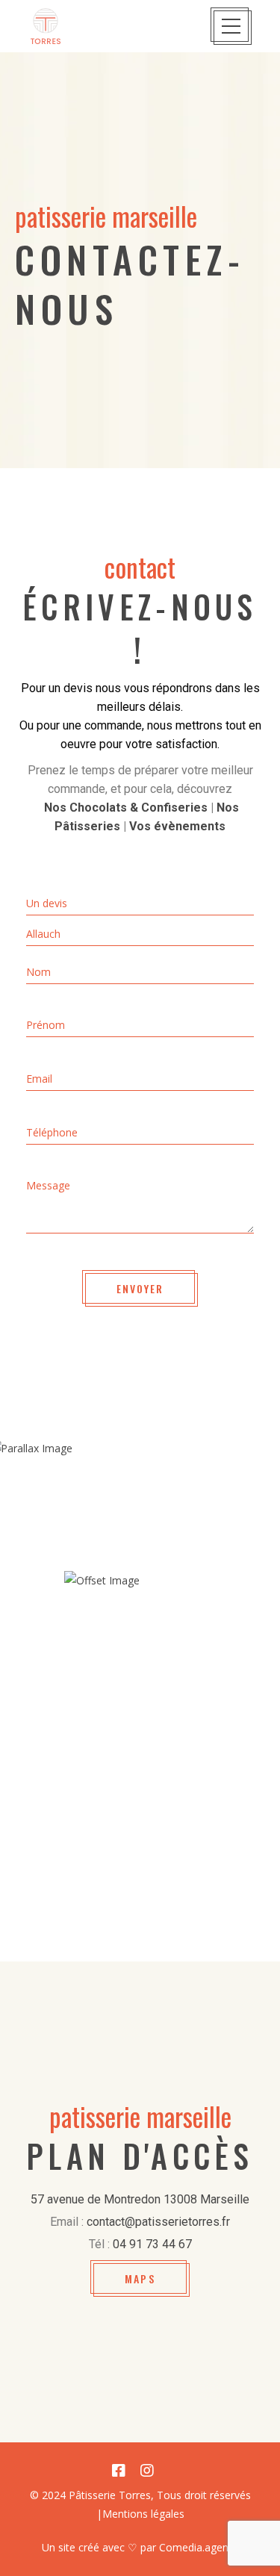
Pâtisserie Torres (110, 2495)
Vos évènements (177, 826)
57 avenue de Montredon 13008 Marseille (140, 2199)
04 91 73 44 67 (152, 2244)
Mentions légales (143, 2514)
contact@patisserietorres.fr (158, 2222)
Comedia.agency (199, 2547)
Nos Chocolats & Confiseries (126, 808)
